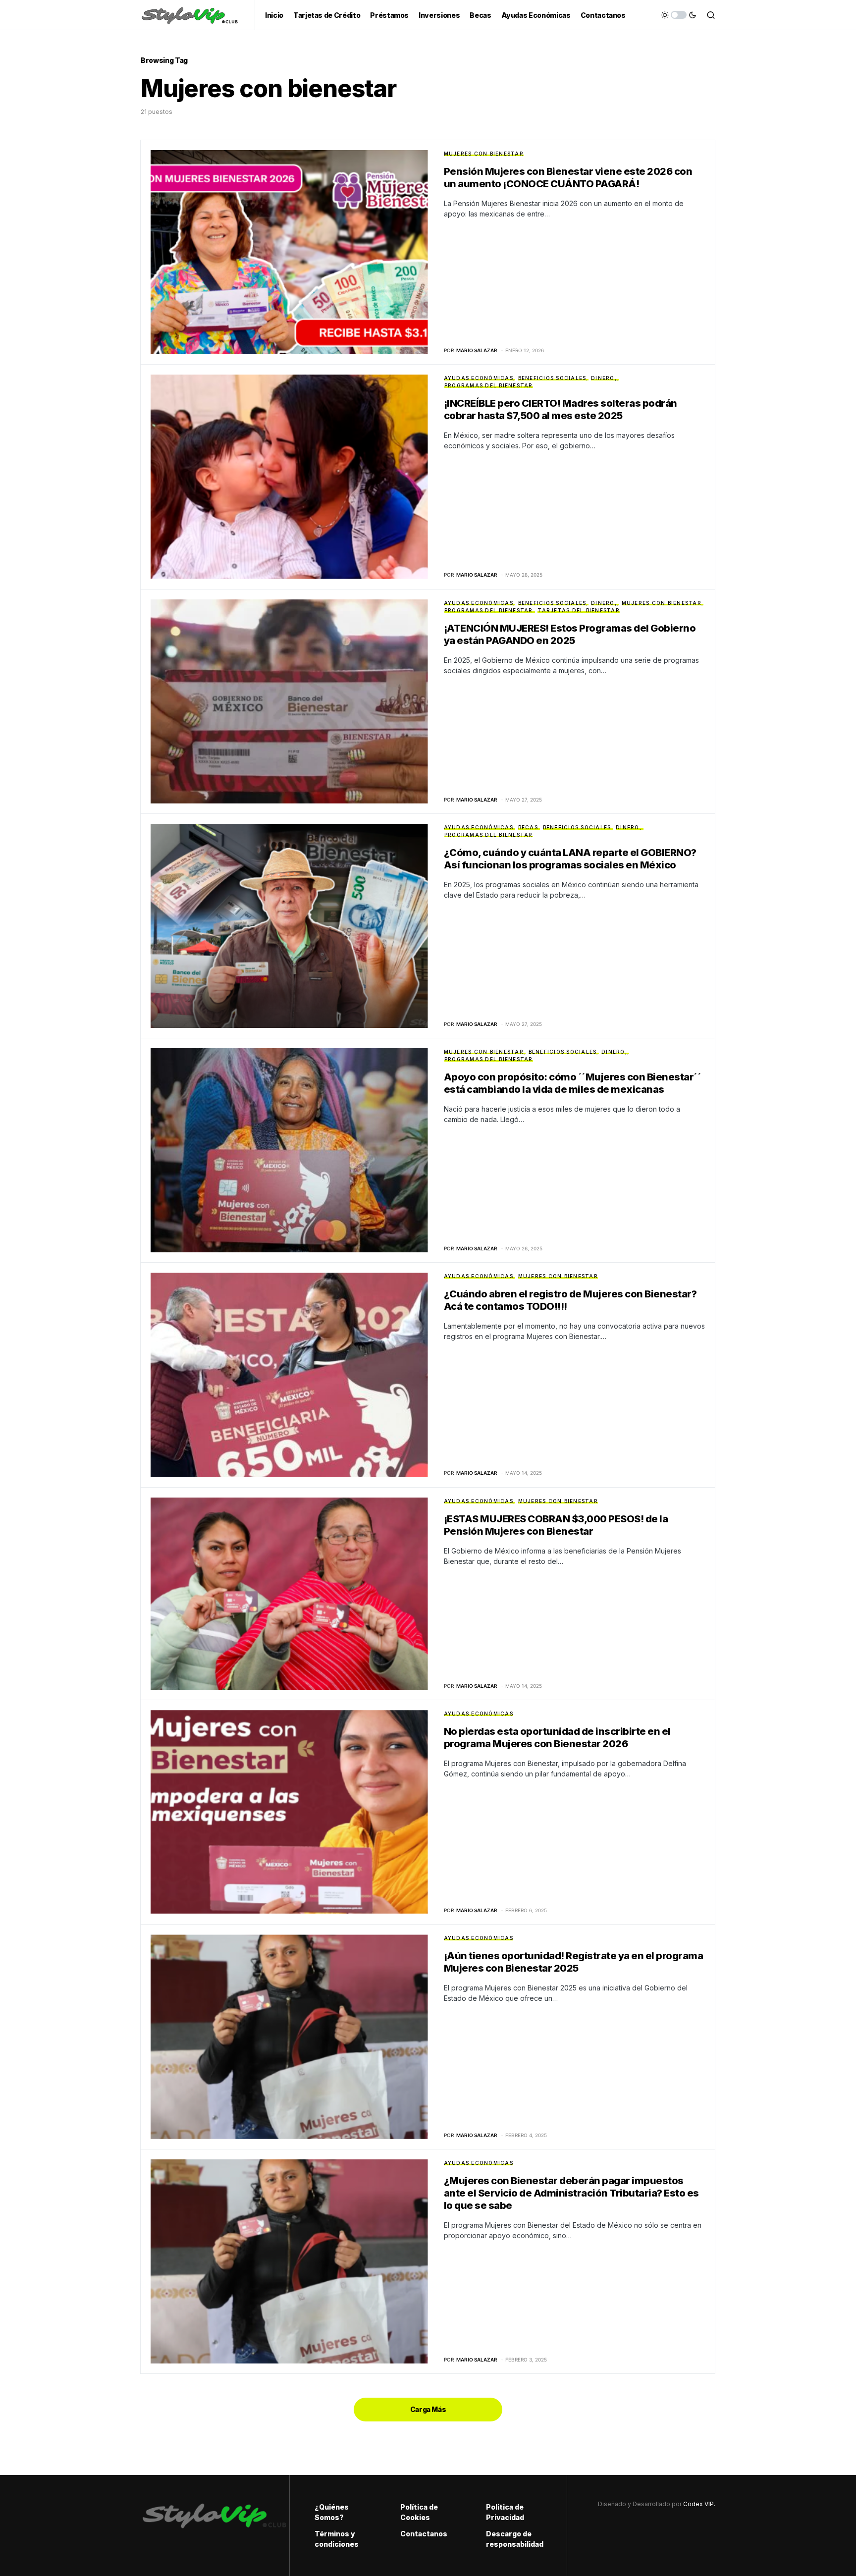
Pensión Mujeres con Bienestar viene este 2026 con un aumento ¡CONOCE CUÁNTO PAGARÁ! (568, 178)
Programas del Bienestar (489, 385)
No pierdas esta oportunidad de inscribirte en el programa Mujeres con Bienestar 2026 (557, 1738)
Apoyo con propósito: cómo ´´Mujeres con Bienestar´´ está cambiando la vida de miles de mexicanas (573, 1083)
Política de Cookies (419, 2512)
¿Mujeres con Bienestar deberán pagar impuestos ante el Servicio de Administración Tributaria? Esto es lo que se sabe (571, 2193)
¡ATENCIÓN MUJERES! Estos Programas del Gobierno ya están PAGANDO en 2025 (570, 634)
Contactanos (424, 2534)
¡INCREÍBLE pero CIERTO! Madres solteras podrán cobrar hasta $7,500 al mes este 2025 (561, 409)
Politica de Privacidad (505, 2512)
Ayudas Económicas (479, 378)
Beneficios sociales (552, 378)
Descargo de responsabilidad (514, 2539)
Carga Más (428, 2409)
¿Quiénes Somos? (332, 2512)
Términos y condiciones (337, 2539)
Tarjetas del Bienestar (579, 610)
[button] (679, 15)
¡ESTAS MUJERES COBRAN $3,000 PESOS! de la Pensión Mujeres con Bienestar (556, 1525)
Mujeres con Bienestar (484, 154)
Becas (528, 827)
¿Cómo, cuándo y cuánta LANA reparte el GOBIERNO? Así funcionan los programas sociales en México (570, 859)
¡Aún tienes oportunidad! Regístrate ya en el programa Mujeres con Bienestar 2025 (574, 1962)
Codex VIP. (699, 2504)
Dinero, (604, 378)
